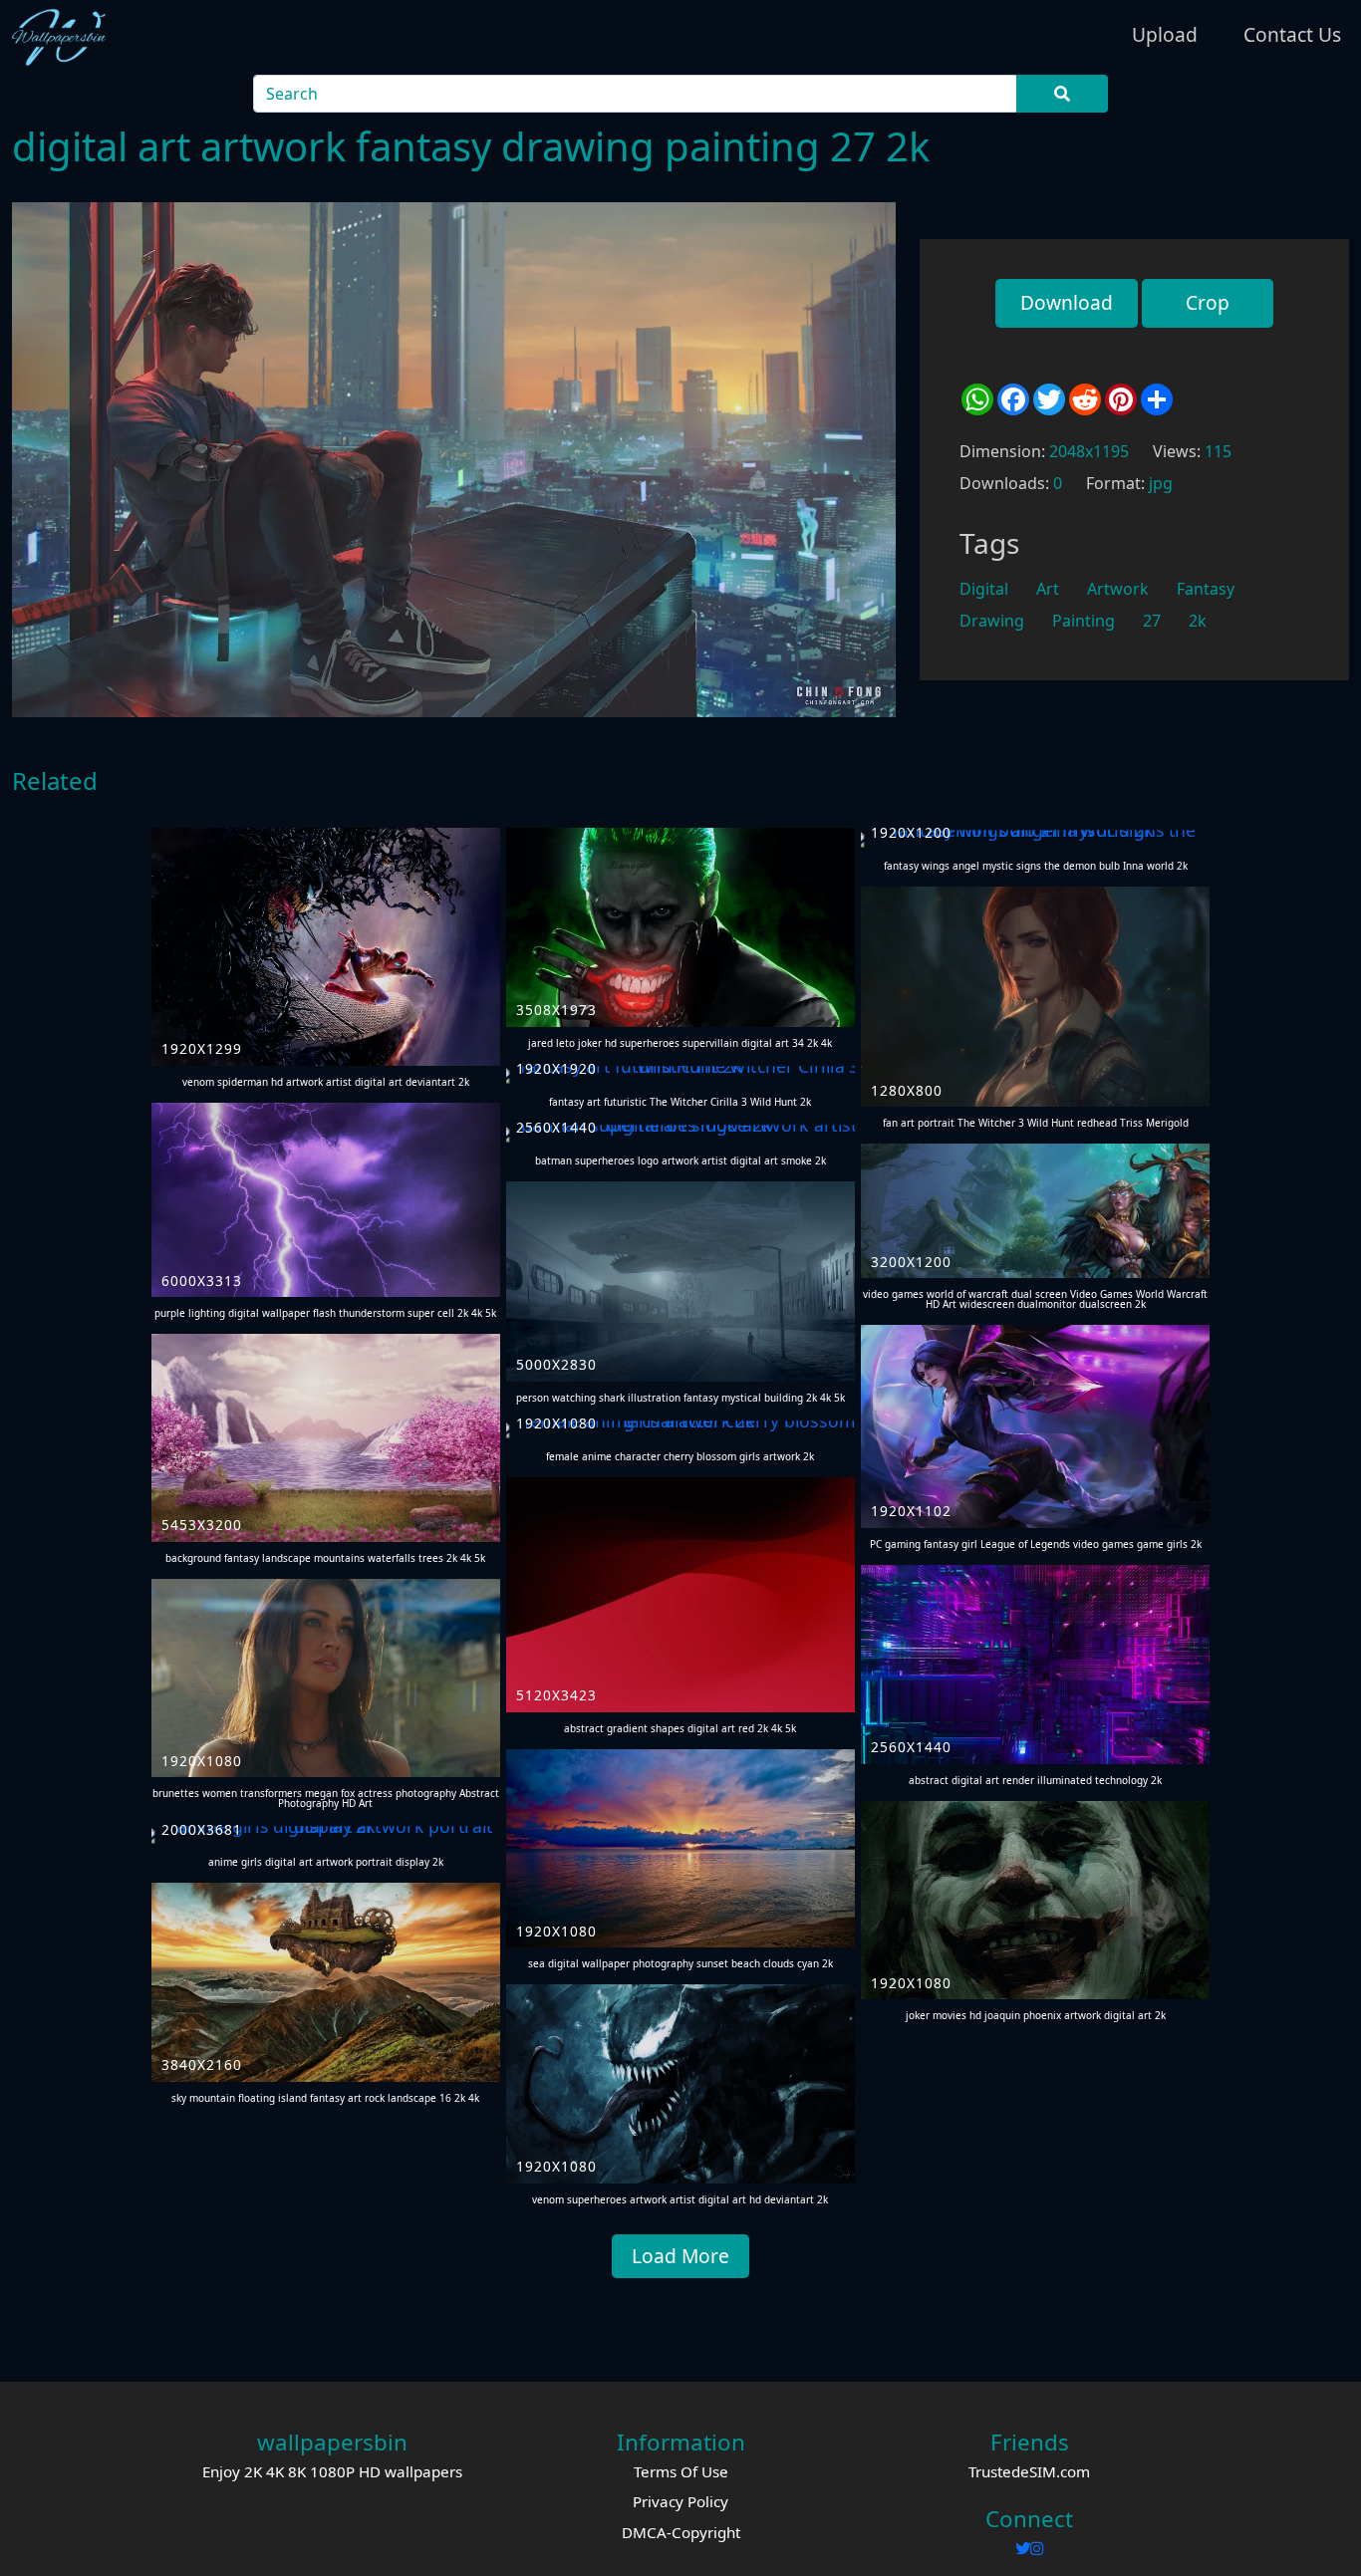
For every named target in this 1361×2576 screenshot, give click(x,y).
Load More (680, 2256)
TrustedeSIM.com (1029, 2471)
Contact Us (1292, 34)
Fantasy (1206, 589)
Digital (984, 589)
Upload (1165, 34)
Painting (1084, 621)
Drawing (992, 621)
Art (1048, 589)
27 (1152, 621)
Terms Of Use (681, 2471)
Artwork (1118, 589)
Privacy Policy (680, 2501)
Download (1067, 302)
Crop (1208, 302)
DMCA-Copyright (681, 2532)
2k (1198, 621)
